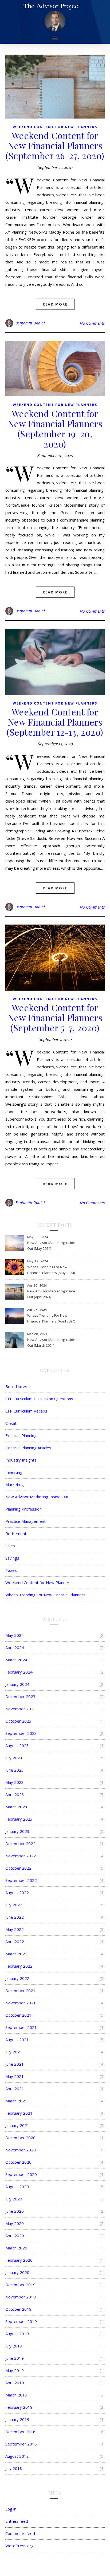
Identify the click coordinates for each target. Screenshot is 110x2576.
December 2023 (20, 1696)
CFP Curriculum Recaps (26, 1411)
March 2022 (16, 1954)
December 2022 (20, 1844)
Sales (10, 1546)
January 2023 (17, 1831)
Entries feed (17, 2521)
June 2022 (15, 1917)
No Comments (92, 323)
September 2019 (21, 2321)
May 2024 (15, 1635)
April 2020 (15, 2236)
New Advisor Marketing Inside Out (37, 1497)
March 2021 (16, 2101)
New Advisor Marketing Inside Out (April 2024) (51, 1294)
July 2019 (14, 2346)
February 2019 (19, 2407)
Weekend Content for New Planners (55, 127)
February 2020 (19, 2260)
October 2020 (18, 2162)
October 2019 (18, 2309)
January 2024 (17, 1684)
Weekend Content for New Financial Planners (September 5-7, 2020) (55, 1018)
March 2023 (16, 1807)
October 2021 (18, 2015)
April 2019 (15, 2383)
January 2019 (17, 2419)
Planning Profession (23, 1509)
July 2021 (14, 2052)
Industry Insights (21, 1460)
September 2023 (21, 1733)
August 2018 (17, 2456)
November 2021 (21, 2003)
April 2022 (15, 1942)
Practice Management (25, 1521)
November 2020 (21, 2150)
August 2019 (17, 2334)
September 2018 (21, 2444)
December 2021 (20, 1991)
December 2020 (20, 2138)
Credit (11, 1423)
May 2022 (15, 1929)
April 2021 (15, 2089)
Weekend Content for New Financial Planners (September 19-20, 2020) (55, 429)
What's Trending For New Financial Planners (45, 1595)
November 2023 (21, 1709)
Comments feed (20, 2533)
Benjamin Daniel (30, 323)
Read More (55, 304)
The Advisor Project (52, 6)
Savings (12, 1558)
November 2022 (21, 1856)
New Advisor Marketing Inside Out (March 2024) (51, 1342)
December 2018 (20, 2432)
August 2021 (17, 2040)
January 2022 (17, 1978)
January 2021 (17, 2125)
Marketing (15, 1484)
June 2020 (15, 2211)
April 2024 (15, 1647)
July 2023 (14, 1758)
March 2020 (16, 2248)
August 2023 (17, 1745)
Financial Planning (21, 1435)
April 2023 (15, 1794)
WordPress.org (19, 2546)
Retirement (16, 1533)
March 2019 (16, 2395)
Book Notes (16, 1386)
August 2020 (17, 2187)
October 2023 (18, 1721)
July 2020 (14, 2199)
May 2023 (15, 1782)
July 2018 (14, 2468)
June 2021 (15, 2064)
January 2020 (17, 2272)
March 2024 (16, 1660)
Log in (11, 2509)
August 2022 (17, 1893)
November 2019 (21, 2297)
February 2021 (19, 2113)
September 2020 (21, 2174)
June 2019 (15, 2358)
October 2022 (18, 1868)
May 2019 (15, 2370)
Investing (14, 1472)
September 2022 (21, 1880)
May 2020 (15, 2223)
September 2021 (21, 2027)
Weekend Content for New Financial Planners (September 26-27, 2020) (55, 145)
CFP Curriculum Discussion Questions (39, 1399)
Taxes (11, 1570)
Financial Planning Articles (28, 1448)
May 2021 (15, 2076)
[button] (55, 38)
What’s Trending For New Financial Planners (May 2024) (51, 1270)
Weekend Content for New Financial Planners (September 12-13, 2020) (55, 722)
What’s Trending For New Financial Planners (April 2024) (51, 1318)
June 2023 (15, 1770)
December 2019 (20, 2285)
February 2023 (19, 1819)
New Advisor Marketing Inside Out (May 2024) (51, 1246)
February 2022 (19, 1966)
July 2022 (14, 1905)
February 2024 (19, 1672)
